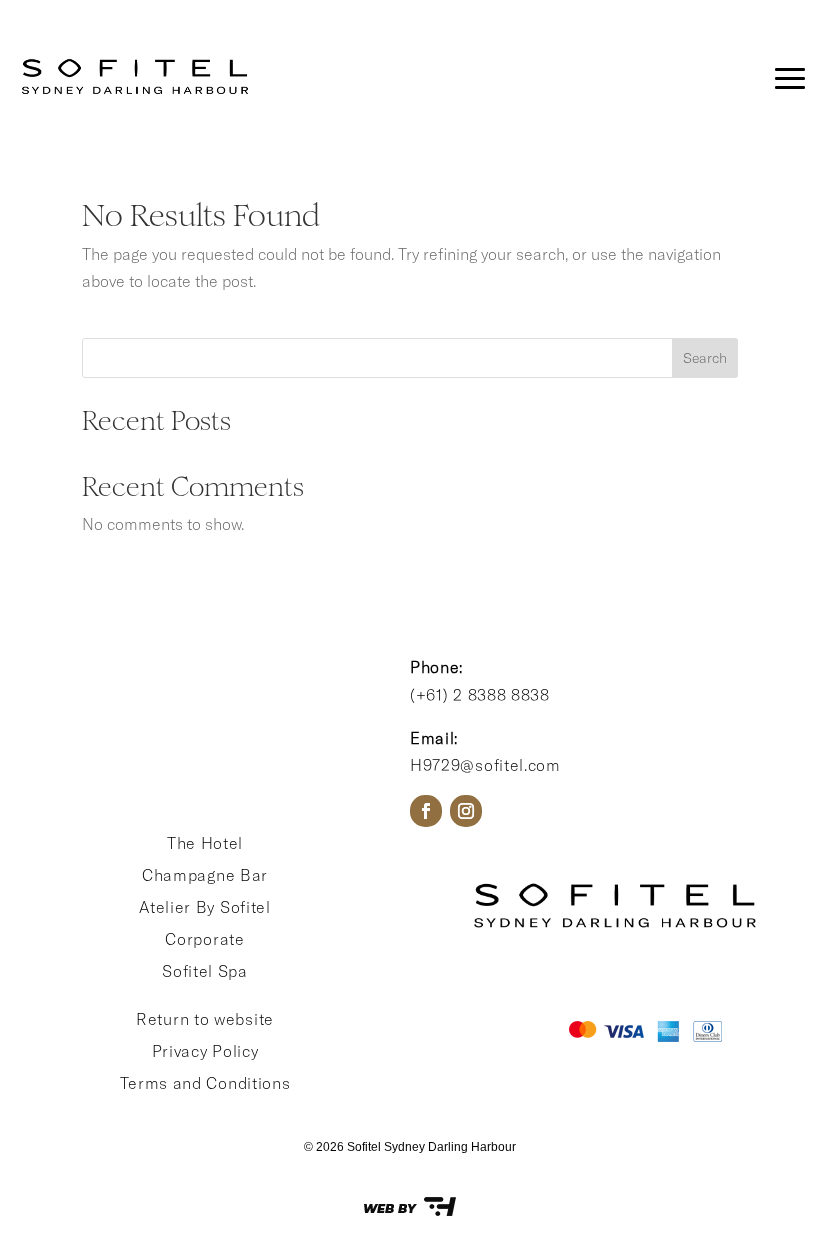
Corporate (204, 939)
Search (705, 358)
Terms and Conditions (205, 1083)
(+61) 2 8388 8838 (480, 695)
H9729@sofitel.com (485, 765)
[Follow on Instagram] (466, 811)
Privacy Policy (205, 1051)
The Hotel (205, 843)
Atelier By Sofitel (205, 907)
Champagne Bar (205, 875)
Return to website (205, 1019)
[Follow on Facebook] (426, 811)
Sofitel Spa (205, 971)
